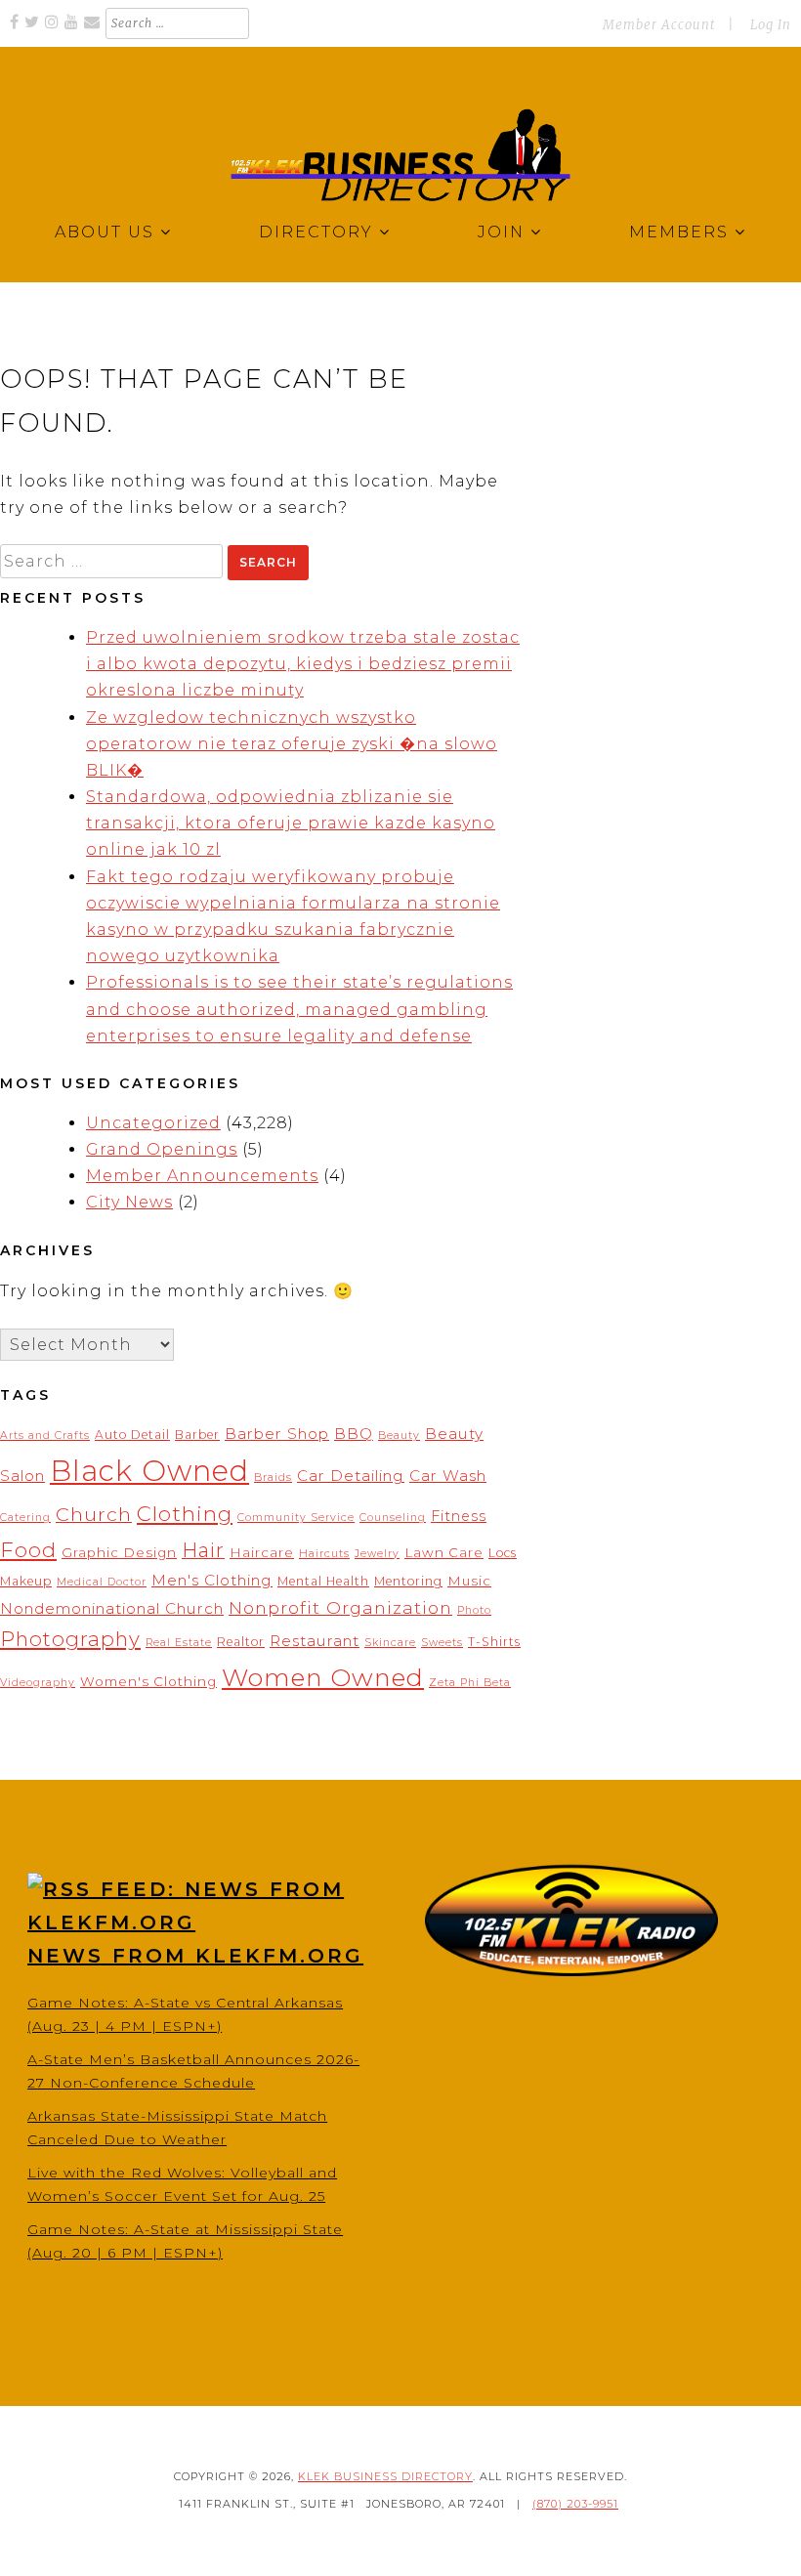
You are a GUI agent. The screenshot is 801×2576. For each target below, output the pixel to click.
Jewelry (377, 1554)
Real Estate (179, 1643)
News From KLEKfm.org (195, 1956)
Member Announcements (202, 1176)
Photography (70, 1639)
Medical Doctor (102, 1582)
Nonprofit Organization (340, 1607)
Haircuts (324, 1554)
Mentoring (408, 1581)
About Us (105, 232)
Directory (316, 232)
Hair (203, 1550)
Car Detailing (351, 1476)
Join (501, 232)
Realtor (241, 1642)
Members (679, 232)
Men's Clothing (212, 1580)
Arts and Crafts (45, 1436)
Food (28, 1549)
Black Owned (149, 1471)
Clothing (185, 1513)
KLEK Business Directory (385, 2476)
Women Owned (323, 1677)
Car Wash (448, 1476)
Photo (474, 1610)
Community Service (296, 1518)
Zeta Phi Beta (470, 1683)
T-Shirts (494, 1642)
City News (129, 1202)
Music (469, 1581)
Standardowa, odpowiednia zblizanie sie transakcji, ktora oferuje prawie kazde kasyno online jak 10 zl (291, 823)
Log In (771, 25)
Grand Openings (162, 1149)
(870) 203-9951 (575, 2504)
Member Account (659, 25)
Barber (197, 1435)
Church (94, 1514)
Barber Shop (277, 1434)
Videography (38, 1683)
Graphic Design (119, 1552)
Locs (503, 1553)
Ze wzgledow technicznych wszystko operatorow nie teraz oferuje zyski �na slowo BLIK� (292, 744)
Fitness (459, 1516)
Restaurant (315, 1641)
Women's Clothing (148, 1681)
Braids (273, 1478)
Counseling (393, 1518)
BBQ (354, 1434)
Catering (25, 1518)
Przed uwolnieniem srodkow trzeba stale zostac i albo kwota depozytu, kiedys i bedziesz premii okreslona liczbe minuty (303, 664)
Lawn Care (444, 1552)
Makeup (26, 1581)
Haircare (262, 1552)
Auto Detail (132, 1435)
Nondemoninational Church (112, 1608)
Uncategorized (153, 1123)
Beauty (399, 1436)
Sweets (442, 1643)
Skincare (390, 1643)
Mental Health (323, 1581)
